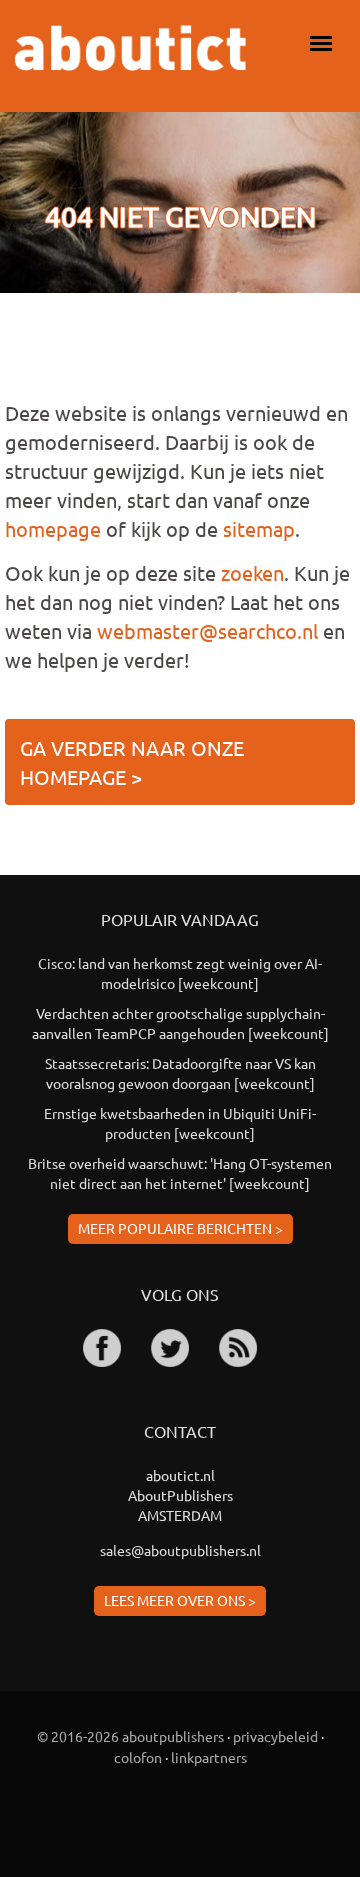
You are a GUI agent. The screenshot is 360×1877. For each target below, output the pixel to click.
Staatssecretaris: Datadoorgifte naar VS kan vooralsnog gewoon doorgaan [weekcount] (180, 1073)
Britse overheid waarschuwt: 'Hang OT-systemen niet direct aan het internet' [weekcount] (180, 1173)
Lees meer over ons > (180, 1600)
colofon (138, 1757)
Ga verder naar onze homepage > (132, 762)
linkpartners (209, 1757)
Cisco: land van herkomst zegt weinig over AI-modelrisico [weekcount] (180, 973)
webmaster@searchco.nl (207, 630)
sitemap (259, 528)
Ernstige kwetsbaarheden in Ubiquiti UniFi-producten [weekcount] (180, 1123)
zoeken (252, 572)
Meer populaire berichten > (180, 1228)
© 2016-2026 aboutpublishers (130, 1736)
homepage (53, 528)
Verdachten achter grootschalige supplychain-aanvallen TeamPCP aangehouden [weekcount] (180, 1023)
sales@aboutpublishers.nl (180, 1550)
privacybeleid (275, 1736)
